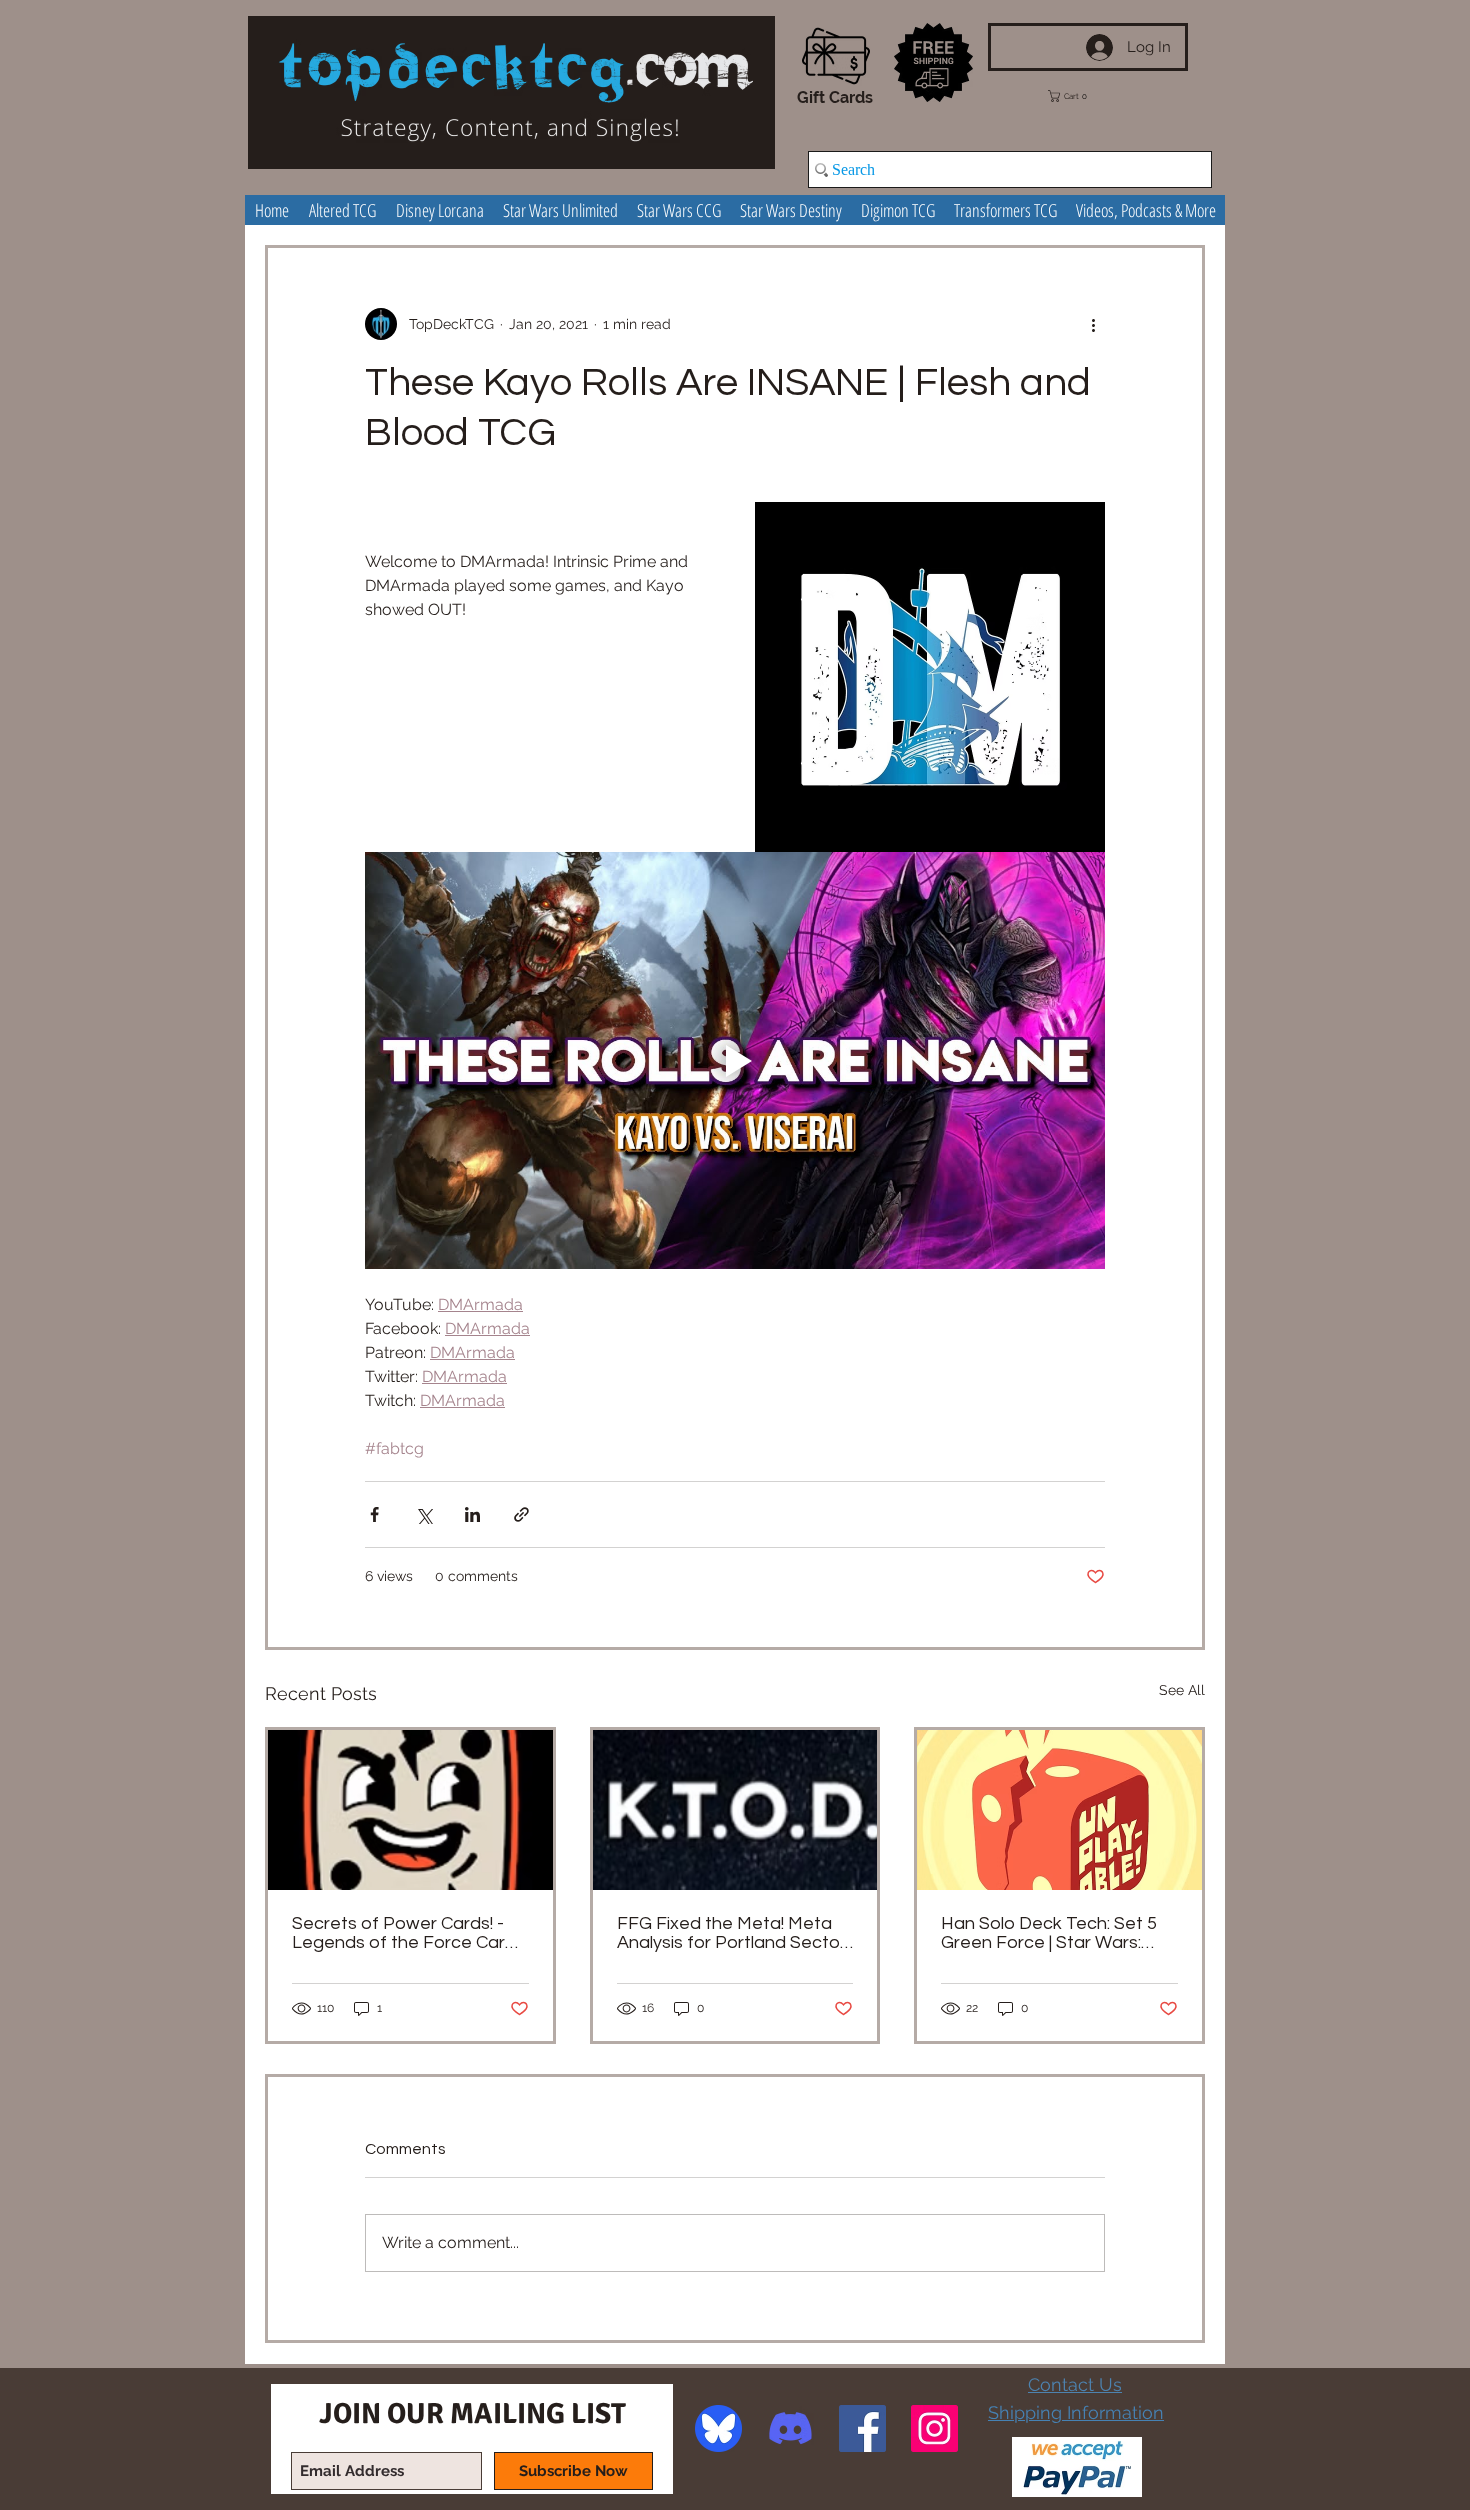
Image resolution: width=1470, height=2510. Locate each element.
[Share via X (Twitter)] (423, 1514)
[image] (718, 2428)
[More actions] (1093, 324)
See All (1182, 1690)
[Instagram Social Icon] (934, 2428)
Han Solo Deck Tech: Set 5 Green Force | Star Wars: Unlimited (1049, 1933)
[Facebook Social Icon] (862, 2428)
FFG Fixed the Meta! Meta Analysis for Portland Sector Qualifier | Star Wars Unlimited (731, 1933)
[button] (1082, 96)
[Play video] (735, 1060)
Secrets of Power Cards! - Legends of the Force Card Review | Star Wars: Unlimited (410, 1933)
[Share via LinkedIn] (472, 1514)
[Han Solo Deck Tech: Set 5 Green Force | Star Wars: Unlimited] (1059, 1810)
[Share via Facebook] (374, 1514)
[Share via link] (521, 1514)
